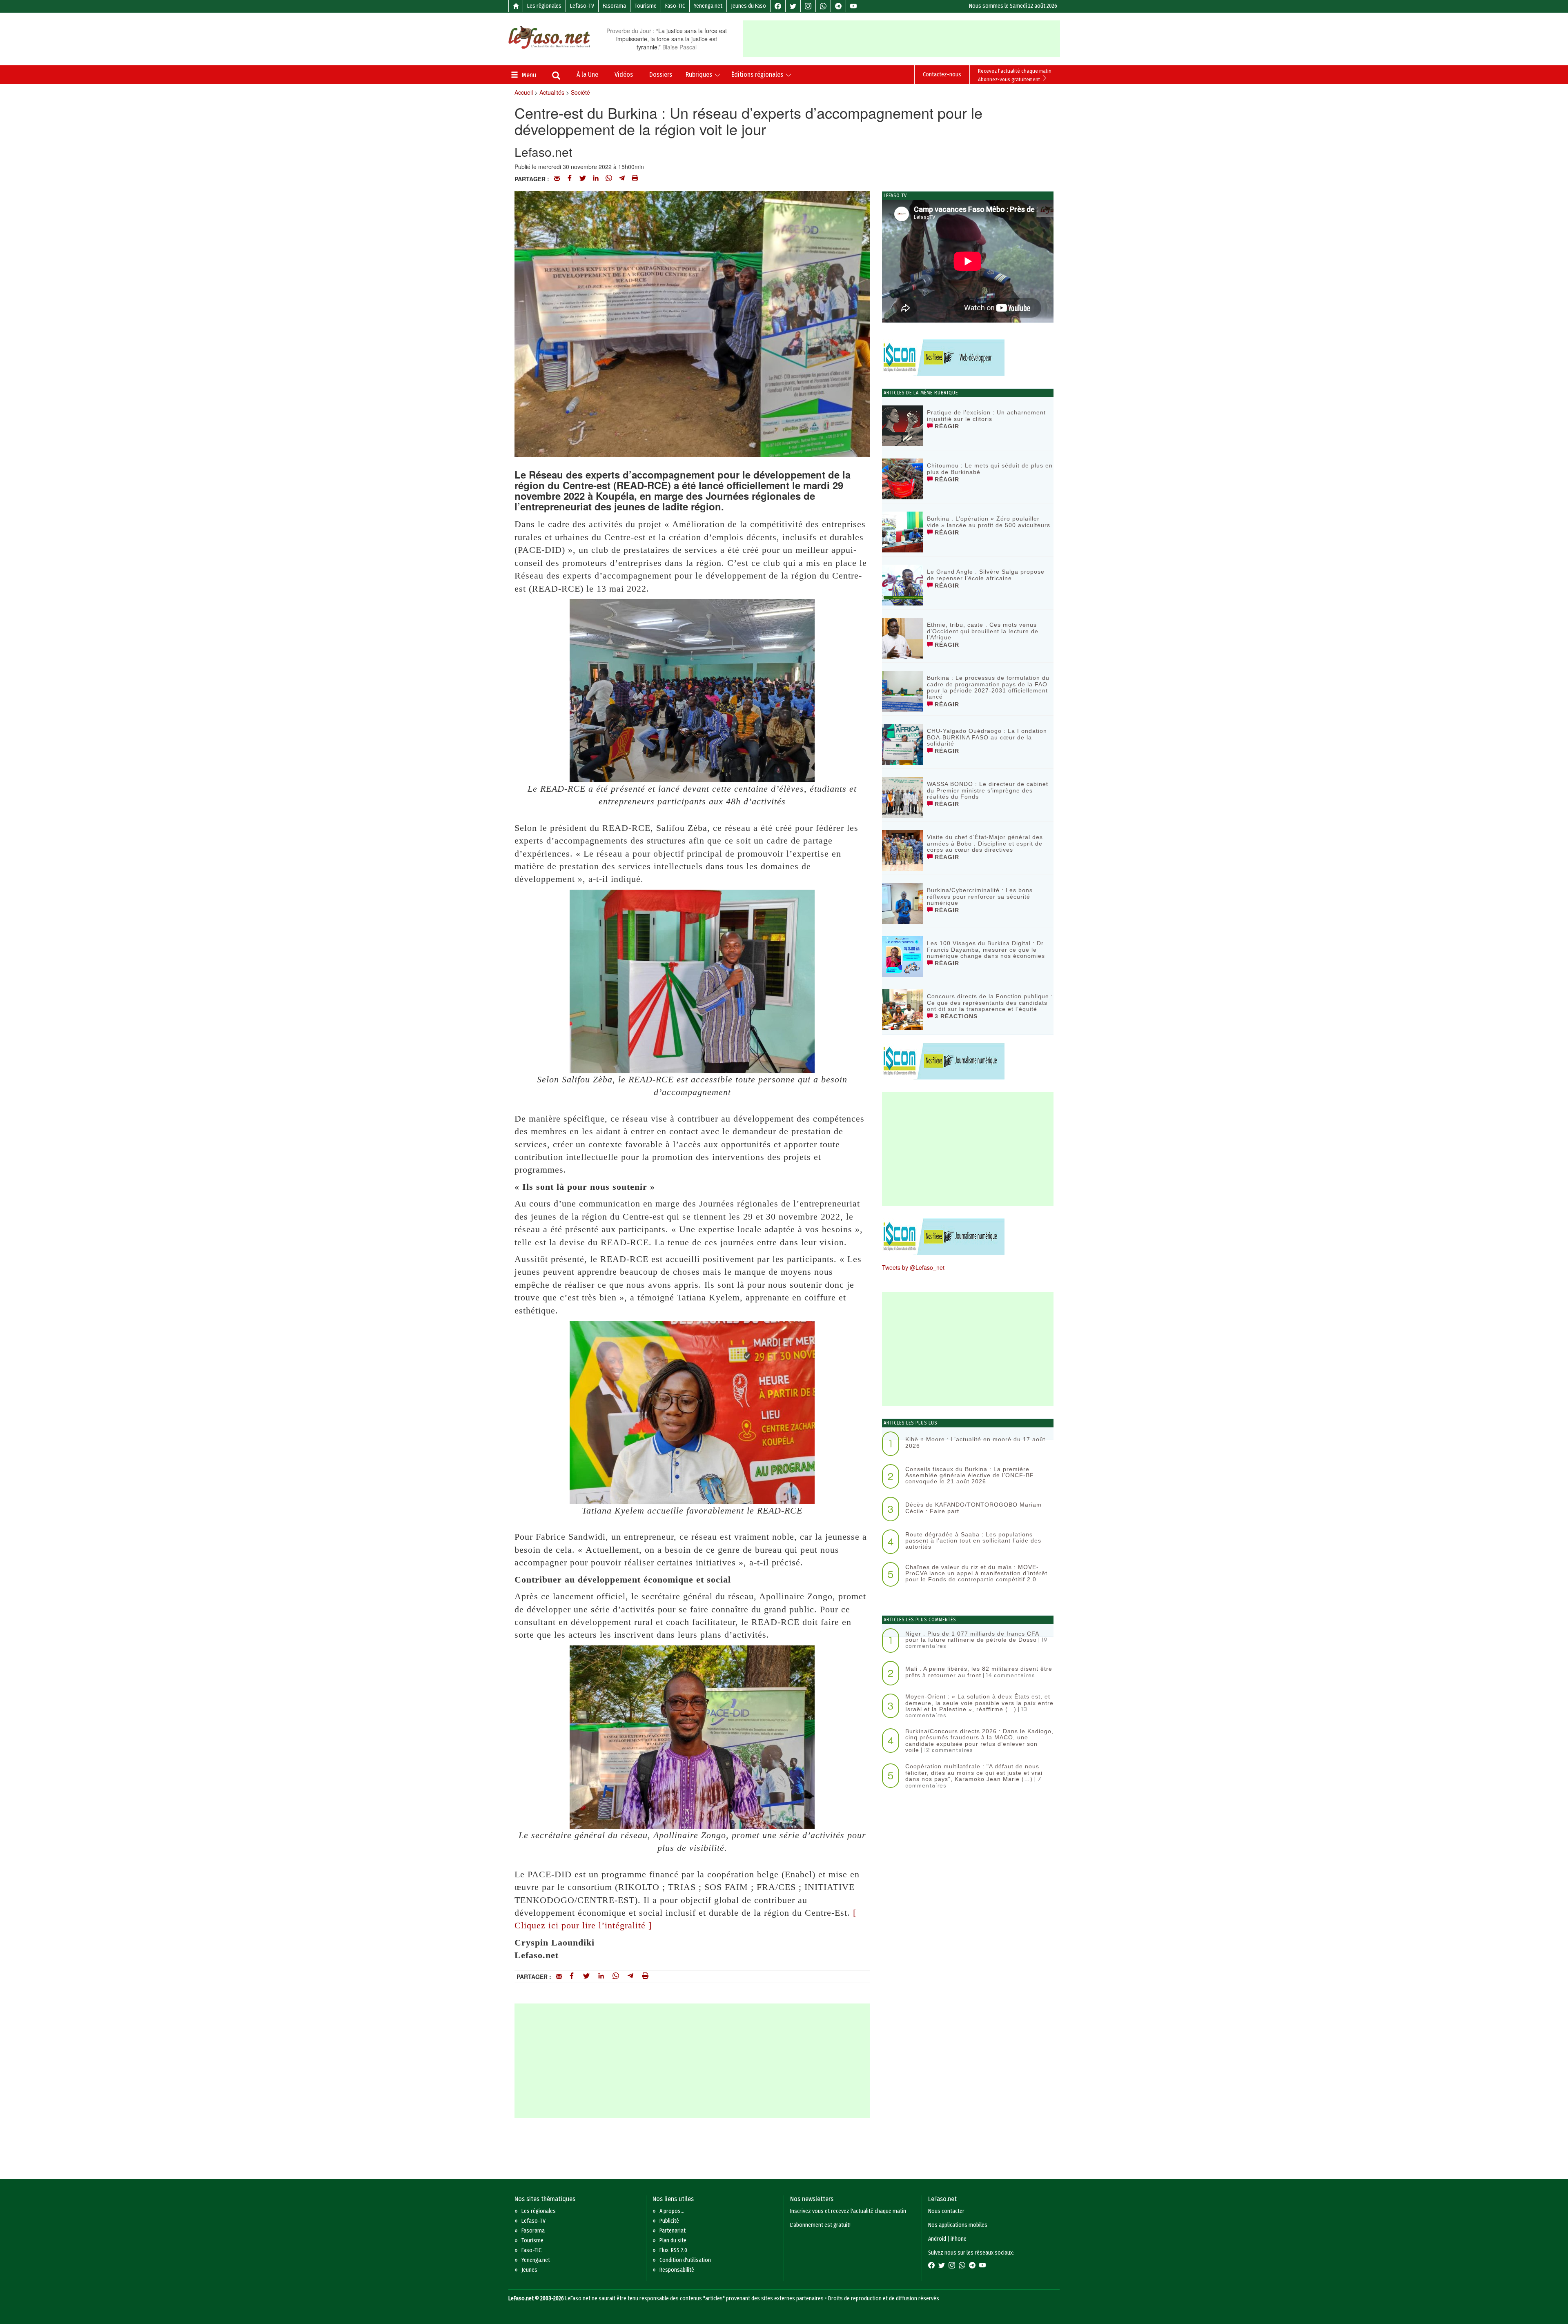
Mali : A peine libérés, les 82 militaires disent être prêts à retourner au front (979, 1672)
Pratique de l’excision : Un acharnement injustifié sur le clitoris (986, 415)
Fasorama (614, 6)
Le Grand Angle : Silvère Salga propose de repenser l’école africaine (986, 575)
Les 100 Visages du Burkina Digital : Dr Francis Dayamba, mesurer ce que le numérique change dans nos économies (986, 949)
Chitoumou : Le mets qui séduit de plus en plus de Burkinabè (990, 469)
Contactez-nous (942, 75)
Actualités (552, 92)
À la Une (587, 75)
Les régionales (544, 6)
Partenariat (673, 2231)
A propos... (672, 2211)
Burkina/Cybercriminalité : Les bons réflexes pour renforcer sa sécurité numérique (980, 896)
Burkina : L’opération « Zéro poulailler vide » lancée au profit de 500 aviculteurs (989, 522)
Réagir (946, 426)
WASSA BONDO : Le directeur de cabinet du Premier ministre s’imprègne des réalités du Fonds (988, 790)
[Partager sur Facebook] (570, 179)
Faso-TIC (675, 6)
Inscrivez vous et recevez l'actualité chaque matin (848, 2211)
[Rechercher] (556, 76)
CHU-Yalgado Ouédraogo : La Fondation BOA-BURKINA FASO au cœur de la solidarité (987, 737)
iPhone (959, 2239)
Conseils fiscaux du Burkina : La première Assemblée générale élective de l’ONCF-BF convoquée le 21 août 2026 (970, 1475)
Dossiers (661, 75)
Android (937, 2239)
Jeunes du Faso (748, 6)
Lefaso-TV (582, 6)
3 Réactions (955, 1016)
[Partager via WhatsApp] (609, 179)
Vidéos (624, 75)
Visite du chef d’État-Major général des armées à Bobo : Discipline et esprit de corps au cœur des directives (985, 843)
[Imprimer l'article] (635, 179)
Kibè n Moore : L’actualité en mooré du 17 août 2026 (975, 1442)
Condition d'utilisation (685, 2260)
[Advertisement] (902, 39)
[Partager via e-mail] (557, 179)
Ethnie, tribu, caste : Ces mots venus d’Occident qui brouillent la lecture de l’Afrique (983, 631)
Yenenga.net (708, 6)
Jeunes (529, 2270)
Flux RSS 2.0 (673, 2250)
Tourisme (646, 6)
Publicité (669, 2221)
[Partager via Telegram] (622, 179)
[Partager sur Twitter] (583, 179)
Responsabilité (677, 2270)
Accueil (524, 92)
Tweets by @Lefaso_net (913, 1267)
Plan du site (673, 2241)
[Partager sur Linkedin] (596, 179)
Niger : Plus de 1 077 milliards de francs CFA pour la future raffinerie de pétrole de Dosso (972, 1637)
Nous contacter (946, 2211)
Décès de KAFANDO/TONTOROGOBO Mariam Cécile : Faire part (973, 1508)
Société (580, 92)
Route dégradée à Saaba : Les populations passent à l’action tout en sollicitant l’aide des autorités (973, 1541)
